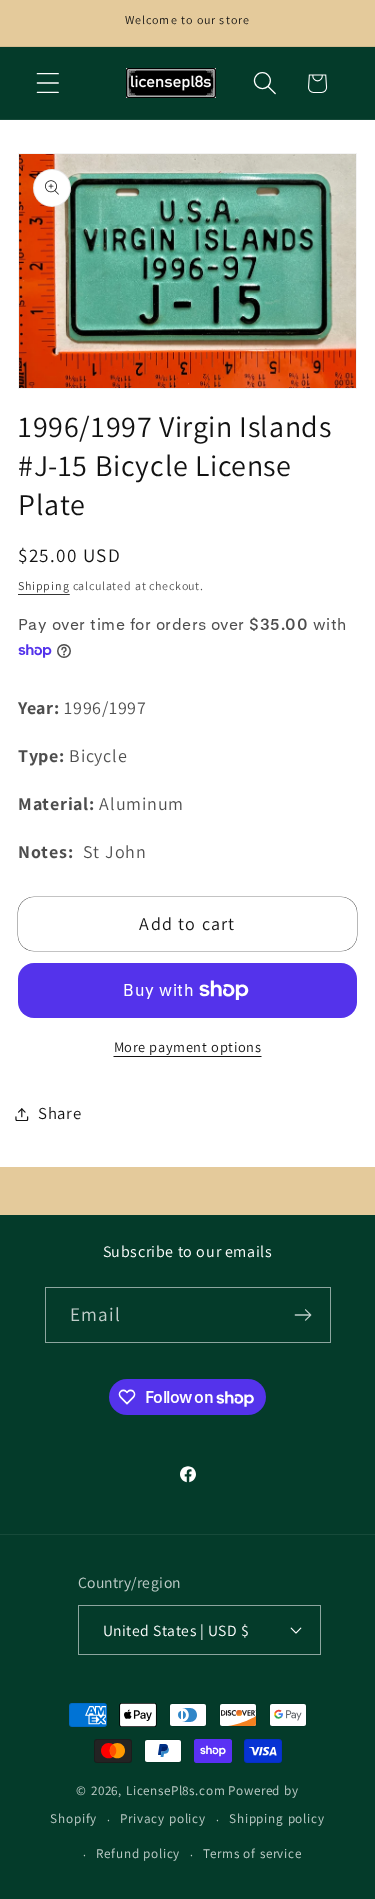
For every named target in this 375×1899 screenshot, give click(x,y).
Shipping (44, 585)
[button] (48, 83)
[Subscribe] (303, 1315)
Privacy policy (163, 1818)
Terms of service (252, 1853)
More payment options (188, 1046)
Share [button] (60, 1113)
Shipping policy (277, 1818)
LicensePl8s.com (176, 1790)
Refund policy (138, 1853)
